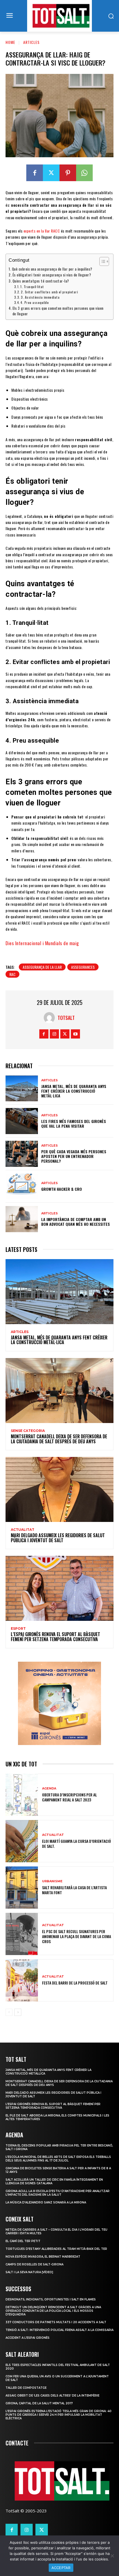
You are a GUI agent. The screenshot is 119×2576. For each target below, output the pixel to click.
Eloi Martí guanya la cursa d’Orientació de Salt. (77, 1844)
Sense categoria (28, 1431)
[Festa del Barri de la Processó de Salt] (22, 1980)
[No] (112, 2556)
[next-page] (18, 2012)
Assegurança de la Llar (42, 967)
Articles (31, 42)
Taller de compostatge (26, 2388)
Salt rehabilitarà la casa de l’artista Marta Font (74, 1890)
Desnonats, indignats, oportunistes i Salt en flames (51, 2299)
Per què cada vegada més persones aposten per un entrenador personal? (74, 1156)
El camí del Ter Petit (23, 2241)
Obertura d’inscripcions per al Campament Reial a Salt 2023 (69, 1797)
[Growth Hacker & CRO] (22, 1187)
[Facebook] (35, 173)
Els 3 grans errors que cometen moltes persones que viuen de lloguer (58, 311)
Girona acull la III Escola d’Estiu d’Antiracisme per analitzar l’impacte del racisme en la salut (58, 2193)
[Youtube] (75, 1034)
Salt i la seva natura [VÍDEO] (29, 2272)
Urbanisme (52, 1881)
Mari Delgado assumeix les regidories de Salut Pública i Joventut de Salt (58, 1538)
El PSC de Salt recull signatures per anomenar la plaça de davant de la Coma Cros (77, 1936)
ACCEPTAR (61, 2568)
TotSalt (66, 1018)
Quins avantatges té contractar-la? (41, 281)
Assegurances (83, 967)
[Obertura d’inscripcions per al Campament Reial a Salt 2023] (22, 1795)
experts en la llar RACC (41, 231)
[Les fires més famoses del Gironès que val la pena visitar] (22, 1121)
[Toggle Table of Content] (101, 261)
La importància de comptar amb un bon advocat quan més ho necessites (76, 1222)
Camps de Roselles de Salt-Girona (34, 2264)
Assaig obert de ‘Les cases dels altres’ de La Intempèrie (52, 2396)
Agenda (49, 1789)
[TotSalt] (51, 1018)
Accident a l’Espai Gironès (28, 2338)
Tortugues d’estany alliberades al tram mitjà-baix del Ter (56, 2249)
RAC (12, 974)
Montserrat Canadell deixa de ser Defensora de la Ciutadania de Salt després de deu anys (59, 1439)
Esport (18, 1629)
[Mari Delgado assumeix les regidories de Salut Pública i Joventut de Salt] (59, 1489)
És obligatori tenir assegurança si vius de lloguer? (52, 275)
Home (10, 42)
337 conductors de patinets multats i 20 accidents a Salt (56, 2322)
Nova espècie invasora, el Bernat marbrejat (43, 2257)
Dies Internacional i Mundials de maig (42, 943)
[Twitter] (51, 173)
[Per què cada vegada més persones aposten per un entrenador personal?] (22, 1154)
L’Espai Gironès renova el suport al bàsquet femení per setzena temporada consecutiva (55, 1637)
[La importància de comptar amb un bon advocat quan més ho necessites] (22, 1219)
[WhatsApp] (84, 173)
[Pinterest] (68, 173)
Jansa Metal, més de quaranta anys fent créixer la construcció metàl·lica (74, 1091)
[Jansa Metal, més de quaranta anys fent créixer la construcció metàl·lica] (22, 1089)
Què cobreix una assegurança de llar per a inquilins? (52, 269)
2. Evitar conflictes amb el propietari (49, 292)
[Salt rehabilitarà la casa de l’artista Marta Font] (22, 1888)
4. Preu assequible (35, 302)
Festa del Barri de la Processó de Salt (75, 1983)
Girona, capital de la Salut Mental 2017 (39, 2403)
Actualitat (23, 1530)
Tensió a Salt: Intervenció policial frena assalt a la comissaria (59, 2330)
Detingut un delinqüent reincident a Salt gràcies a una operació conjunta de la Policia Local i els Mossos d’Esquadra (53, 2311)
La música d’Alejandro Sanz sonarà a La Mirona (46, 2202)
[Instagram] (54, 1034)
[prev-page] (9, 2012)
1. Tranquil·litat (32, 287)
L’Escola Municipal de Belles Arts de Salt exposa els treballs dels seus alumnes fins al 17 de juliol (58, 2159)
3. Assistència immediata (40, 297)
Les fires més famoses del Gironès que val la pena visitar (74, 1124)
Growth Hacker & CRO (62, 1189)
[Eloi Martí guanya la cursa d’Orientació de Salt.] (22, 1841)
